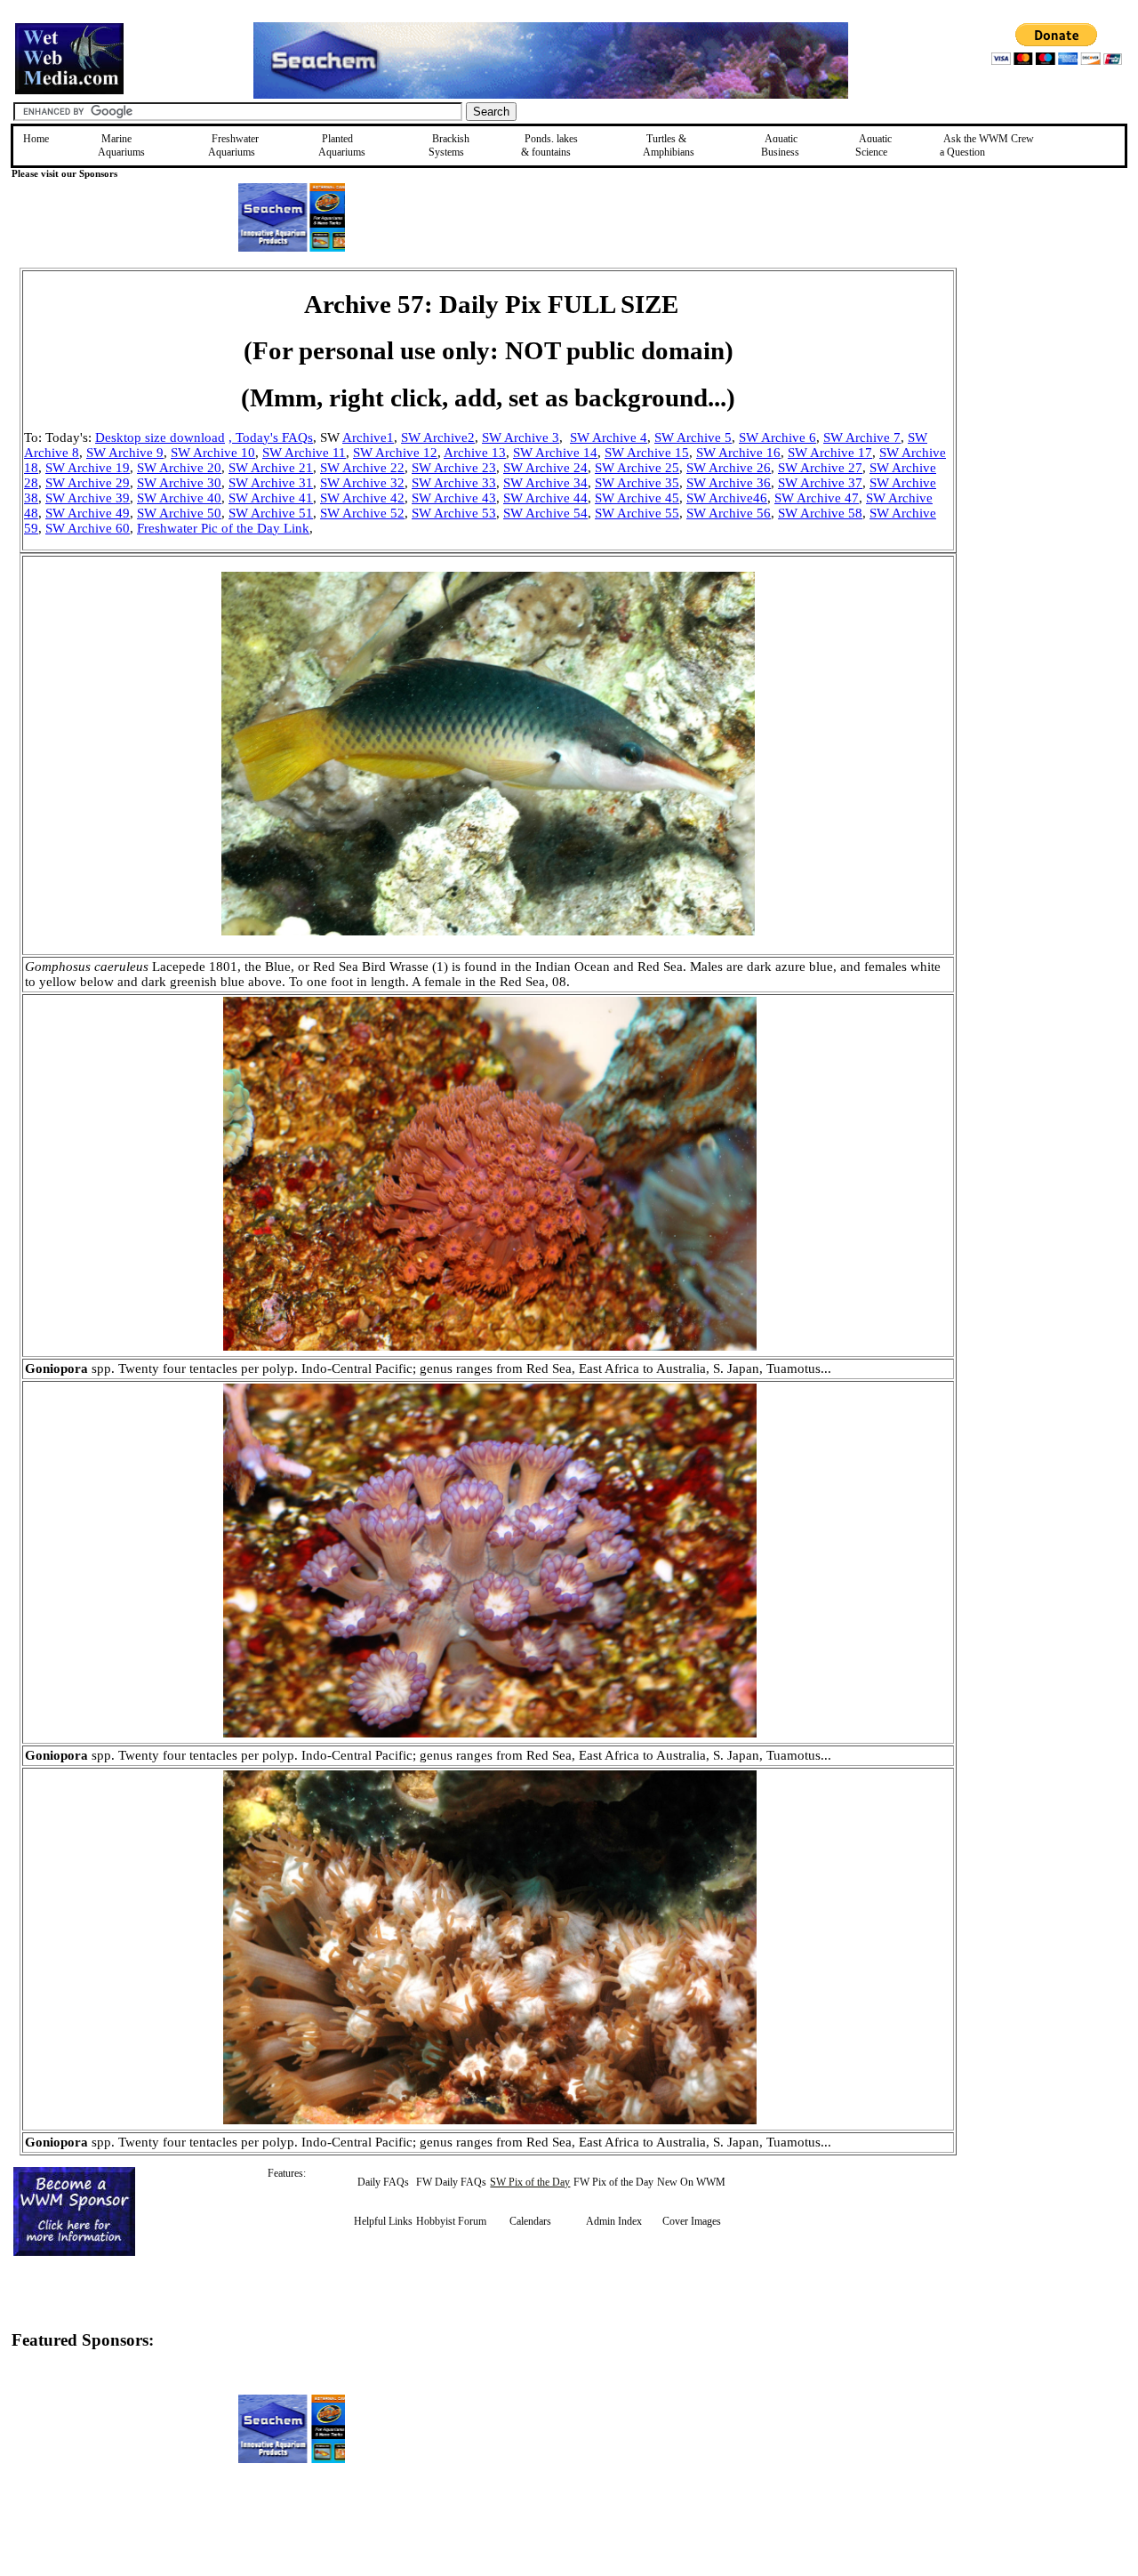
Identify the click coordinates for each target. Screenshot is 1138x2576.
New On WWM (691, 2182)
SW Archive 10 (213, 453)
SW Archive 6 (777, 437)
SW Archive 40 (179, 498)
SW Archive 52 (362, 513)
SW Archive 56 (729, 513)
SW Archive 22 (362, 468)
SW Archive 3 (521, 437)
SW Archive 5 (693, 437)
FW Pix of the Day (613, 2182)
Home (36, 139)
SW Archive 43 (454, 498)
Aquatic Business (780, 145)
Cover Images (692, 2221)
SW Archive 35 (637, 483)
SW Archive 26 (729, 468)
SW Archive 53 (454, 513)
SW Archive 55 (637, 513)
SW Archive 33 (454, 483)
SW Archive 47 (817, 498)
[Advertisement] (1046, 394)
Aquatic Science (874, 145)
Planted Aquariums (342, 145)
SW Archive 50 (179, 513)
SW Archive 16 (738, 453)
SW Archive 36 (729, 483)
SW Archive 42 (362, 498)
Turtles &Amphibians (669, 145)
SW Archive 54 (545, 513)
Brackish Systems (449, 145)
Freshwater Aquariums (233, 145)
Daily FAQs (383, 2182)
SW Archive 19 (88, 468)
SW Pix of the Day (530, 2182)
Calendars (530, 2221)
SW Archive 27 (820, 468)
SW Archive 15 (647, 453)
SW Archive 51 (271, 513)
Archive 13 (475, 453)
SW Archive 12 (395, 453)
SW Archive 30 (179, 483)
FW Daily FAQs (451, 2182)
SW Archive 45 (637, 498)
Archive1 (368, 437)
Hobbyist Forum (451, 2221)
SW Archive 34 (545, 483)
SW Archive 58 (820, 513)
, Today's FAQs (271, 437)
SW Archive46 (727, 498)
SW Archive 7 (862, 437)
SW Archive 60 (88, 528)
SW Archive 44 (545, 498)
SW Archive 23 (454, 468)
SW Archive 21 (271, 468)
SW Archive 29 (88, 483)
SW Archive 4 (609, 437)
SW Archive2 (438, 437)
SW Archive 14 (555, 453)
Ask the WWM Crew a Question (987, 145)
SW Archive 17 (830, 453)
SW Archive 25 (637, 468)
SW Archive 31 (271, 483)
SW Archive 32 (362, 483)
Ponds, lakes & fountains (549, 145)
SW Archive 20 (179, 468)
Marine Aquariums (121, 145)
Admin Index (614, 2221)
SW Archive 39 (88, 498)
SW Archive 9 (125, 453)
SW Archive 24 (545, 468)
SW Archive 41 (271, 498)
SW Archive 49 (88, 513)
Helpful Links (383, 2221)
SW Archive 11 (304, 453)
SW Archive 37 (820, 483)
